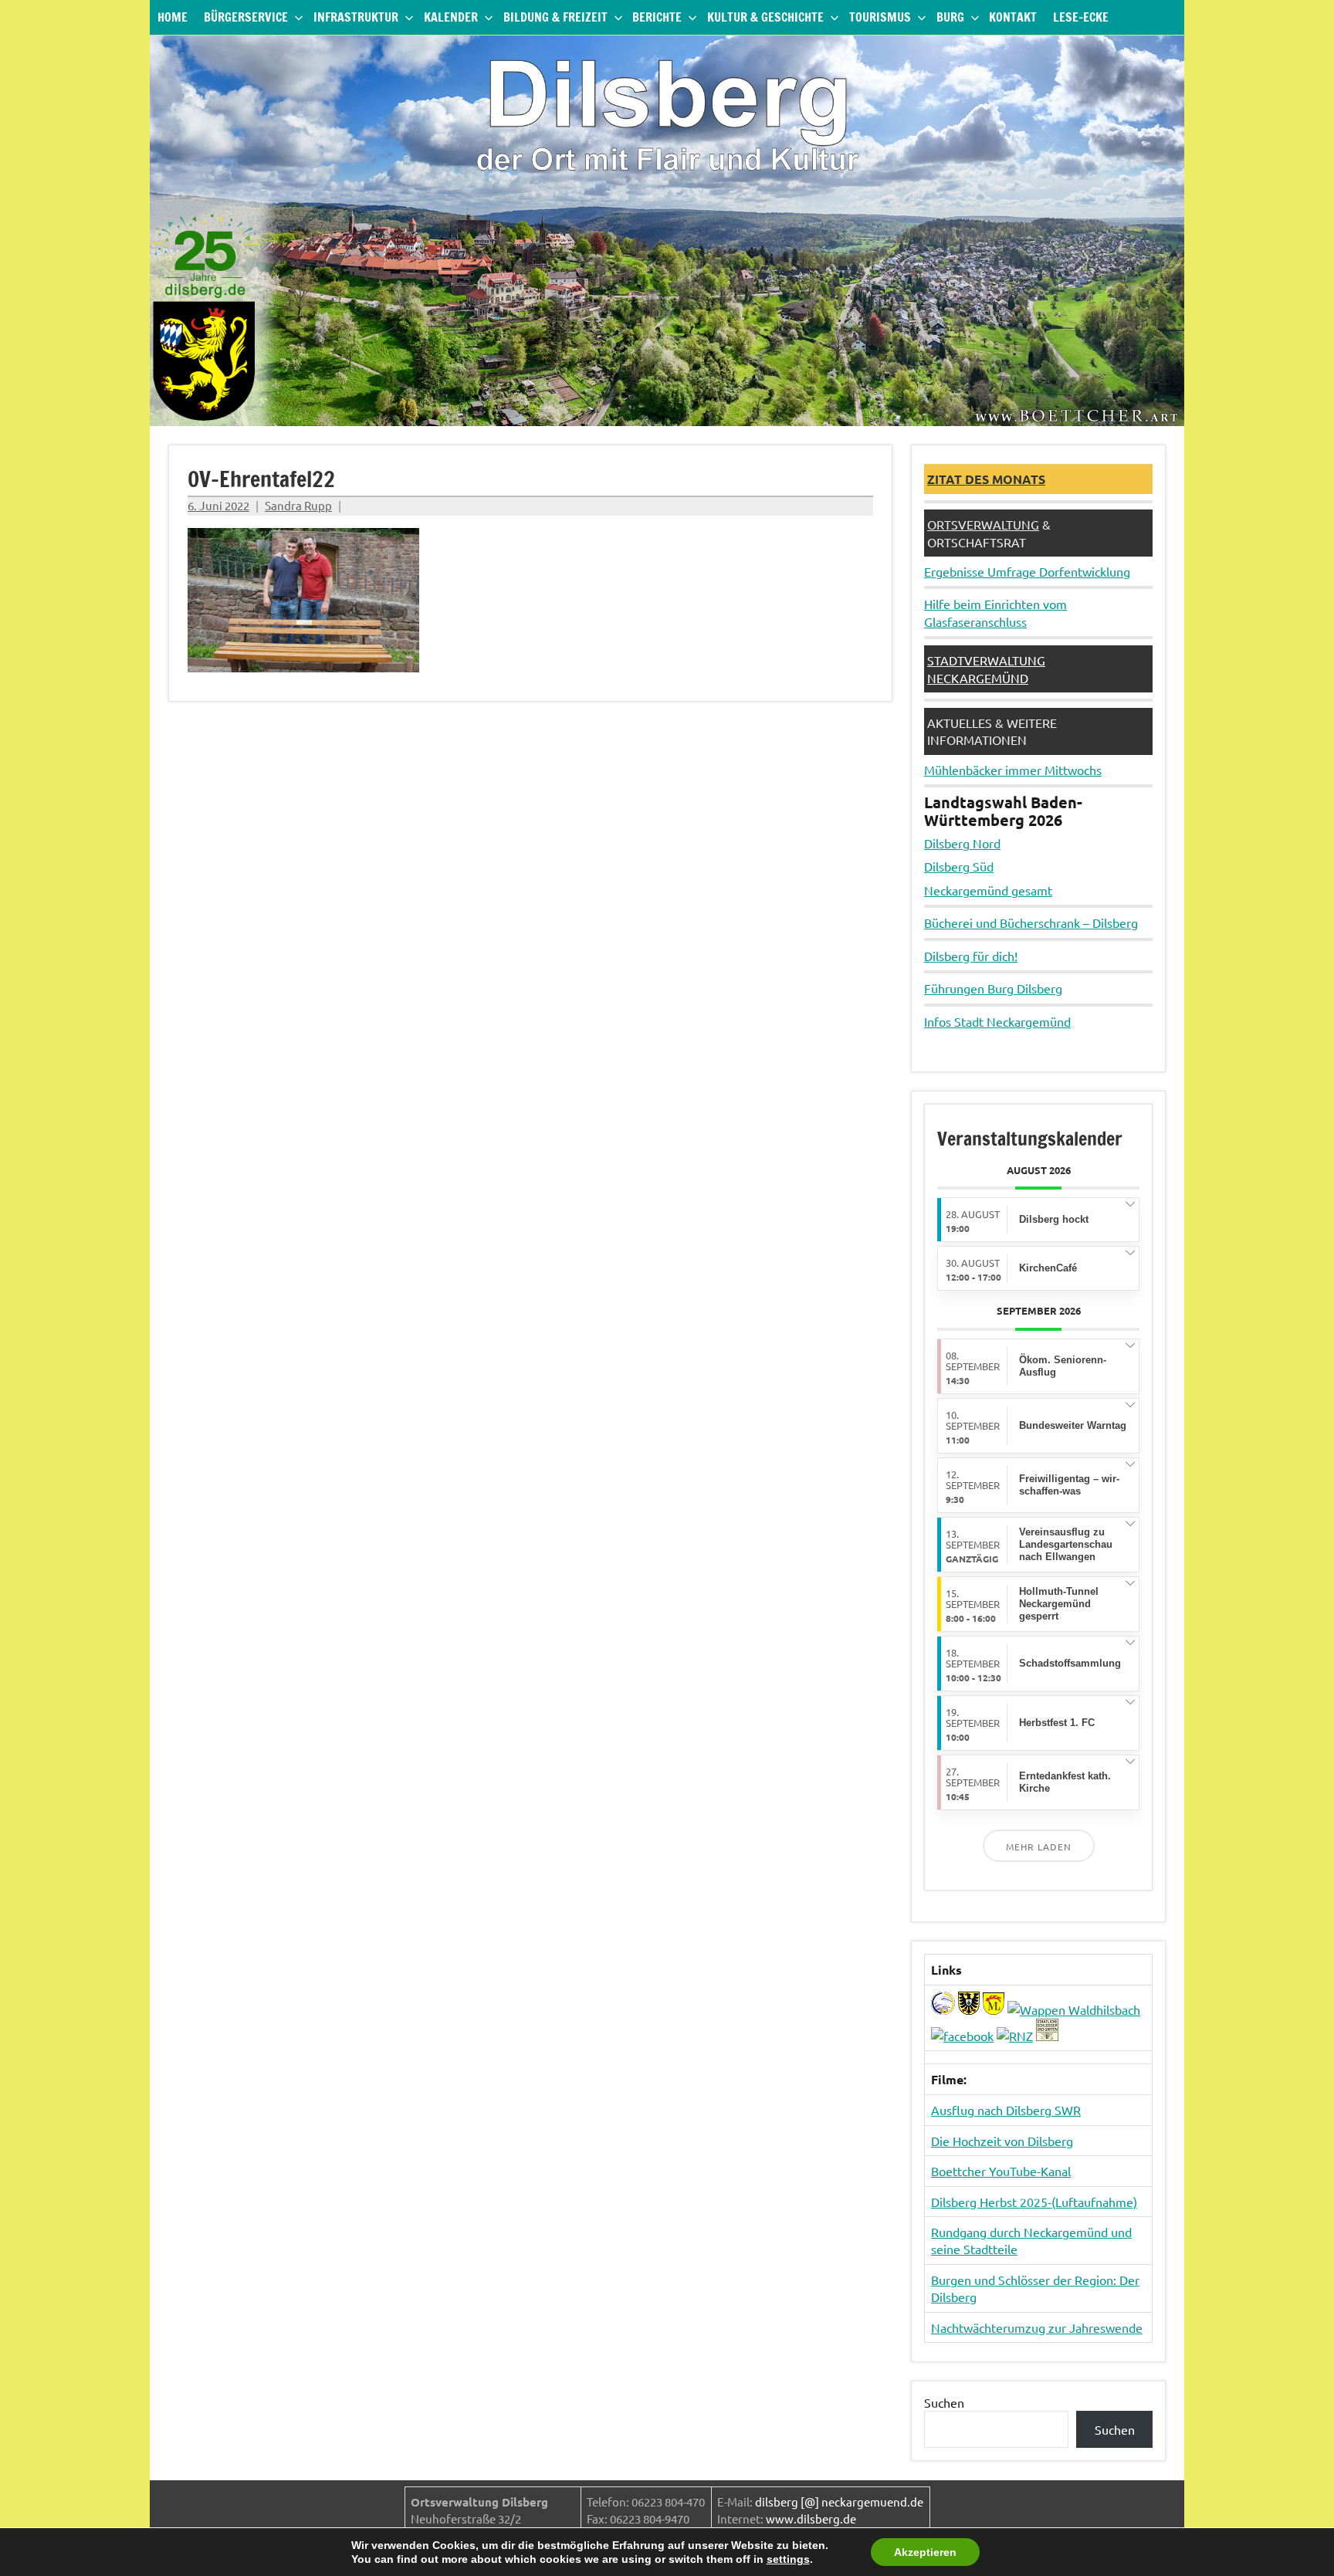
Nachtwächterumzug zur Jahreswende (1037, 2327)
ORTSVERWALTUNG (983, 524)
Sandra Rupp (298, 505)
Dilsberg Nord (962, 843)
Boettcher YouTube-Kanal (1001, 2171)
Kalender (451, 17)
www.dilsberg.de (811, 2518)
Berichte (657, 17)
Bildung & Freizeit (555, 17)
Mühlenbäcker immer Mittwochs (1013, 770)
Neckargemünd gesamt (988, 890)
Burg (950, 17)
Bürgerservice (246, 17)
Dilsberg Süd (959, 866)
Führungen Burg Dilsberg (993, 988)
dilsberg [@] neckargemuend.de (839, 2502)
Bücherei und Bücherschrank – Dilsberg (1031, 922)
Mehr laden (1039, 1847)
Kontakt (1013, 17)
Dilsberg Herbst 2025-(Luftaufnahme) (1034, 2202)
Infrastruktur (356, 17)
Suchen (944, 2402)
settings (788, 2559)
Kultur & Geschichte (765, 17)
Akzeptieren (925, 2552)
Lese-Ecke (1081, 17)
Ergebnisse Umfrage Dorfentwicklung (1027, 571)
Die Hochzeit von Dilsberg (1002, 2141)
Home (173, 17)
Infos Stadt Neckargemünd (997, 1021)
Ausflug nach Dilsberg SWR (1006, 2110)
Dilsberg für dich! (971, 956)
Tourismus (880, 17)
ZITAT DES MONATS (986, 479)
